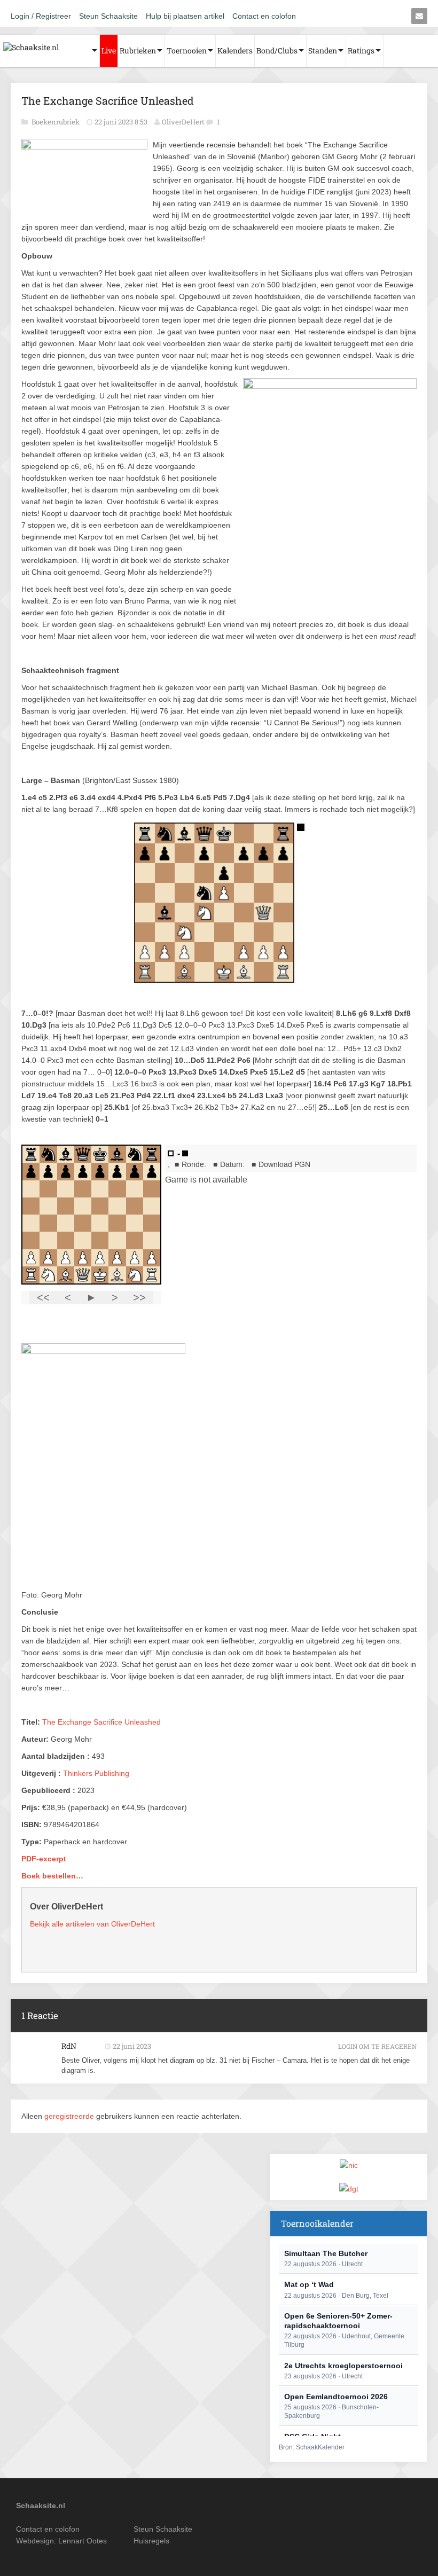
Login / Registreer (41, 16)
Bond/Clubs (277, 50)
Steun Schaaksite (108, 16)
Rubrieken (138, 50)
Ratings (361, 50)
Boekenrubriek (56, 122)
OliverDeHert (183, 122)
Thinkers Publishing (96, 1773)
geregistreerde (70, 2116)
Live (109, 50)
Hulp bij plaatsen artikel (185, 16)
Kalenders (235, 50)
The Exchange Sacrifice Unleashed (101, 1722)
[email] (419, 16)
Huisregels (151, 2541)
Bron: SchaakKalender (312, 2447)
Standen (323, 50)
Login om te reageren (377, 2046)
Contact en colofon (264, 16)
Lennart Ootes (83, 2541)
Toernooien (187, 50)
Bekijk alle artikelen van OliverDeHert (92, 1924)
